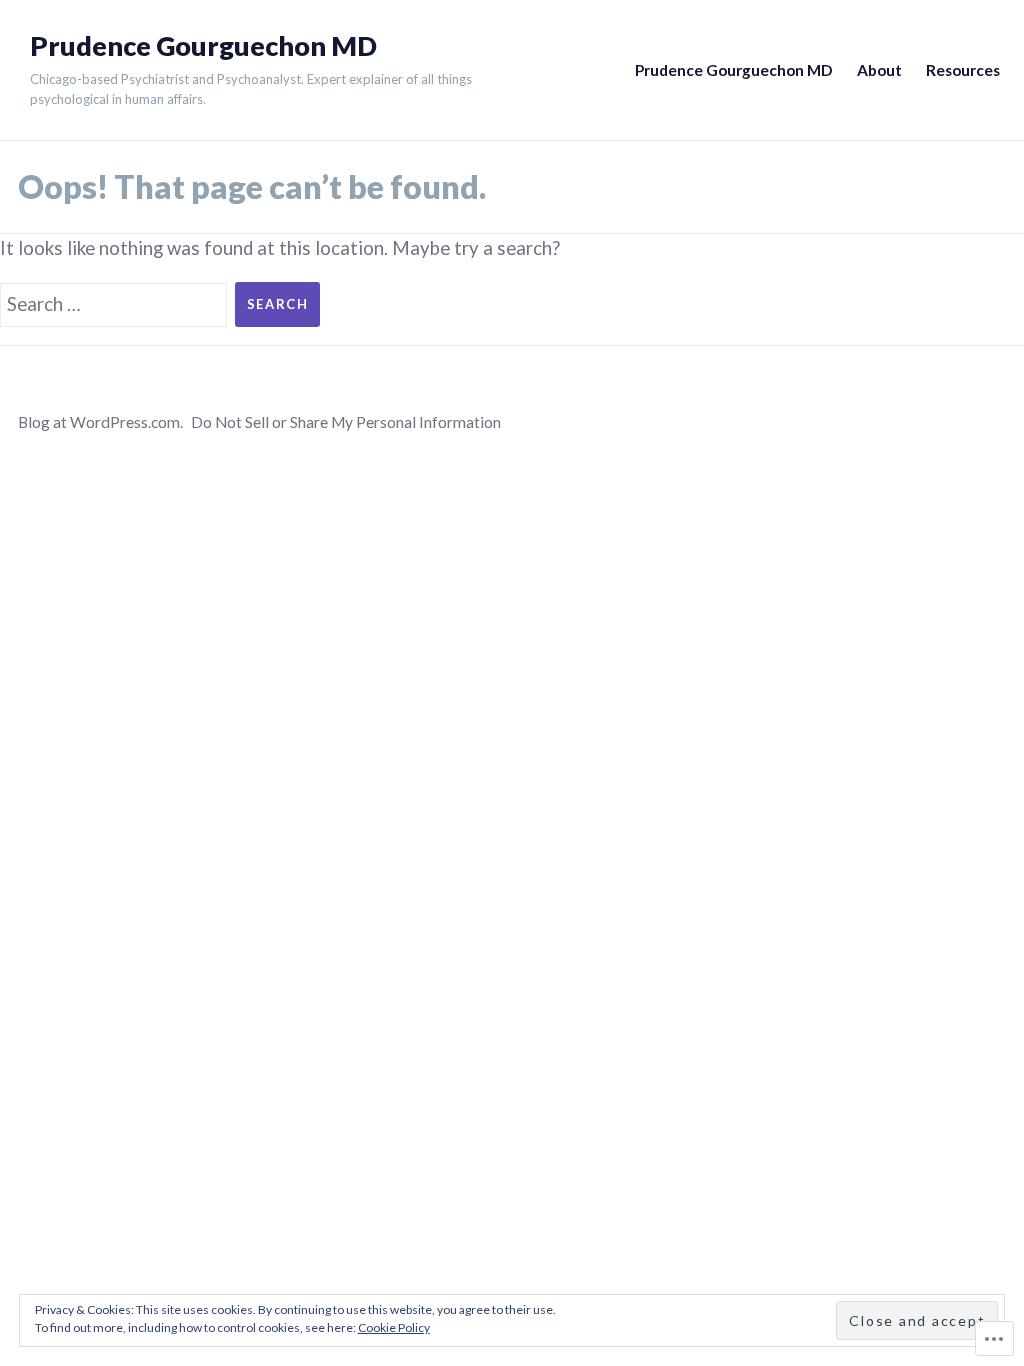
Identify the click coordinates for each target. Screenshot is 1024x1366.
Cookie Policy (394, 1327)
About (879, 70)
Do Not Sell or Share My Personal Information (346, 422)
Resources (963, 70)
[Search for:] (117, 302)
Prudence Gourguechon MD (203, 46)
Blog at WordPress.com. (100, 422)
